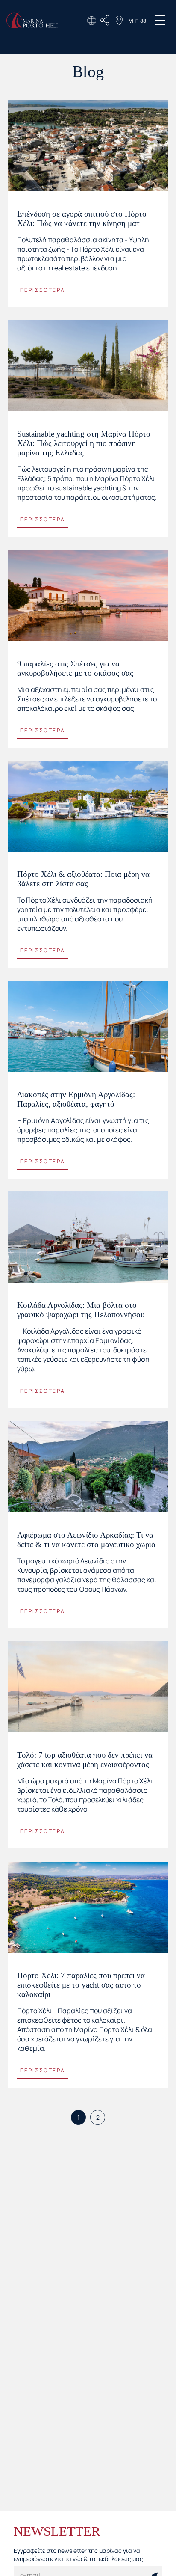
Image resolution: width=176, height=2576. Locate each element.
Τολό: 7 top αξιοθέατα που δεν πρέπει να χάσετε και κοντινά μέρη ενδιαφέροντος (85, 1760)
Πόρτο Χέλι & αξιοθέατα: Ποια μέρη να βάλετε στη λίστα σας (83, 879)
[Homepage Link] (32, 25)
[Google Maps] (119, 21)
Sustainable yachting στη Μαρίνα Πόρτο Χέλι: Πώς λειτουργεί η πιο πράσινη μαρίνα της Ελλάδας (84, 443)
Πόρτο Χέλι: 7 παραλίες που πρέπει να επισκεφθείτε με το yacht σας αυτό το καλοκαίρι (81, 1985)
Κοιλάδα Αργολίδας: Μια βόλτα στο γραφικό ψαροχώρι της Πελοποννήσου (81, 1310)
